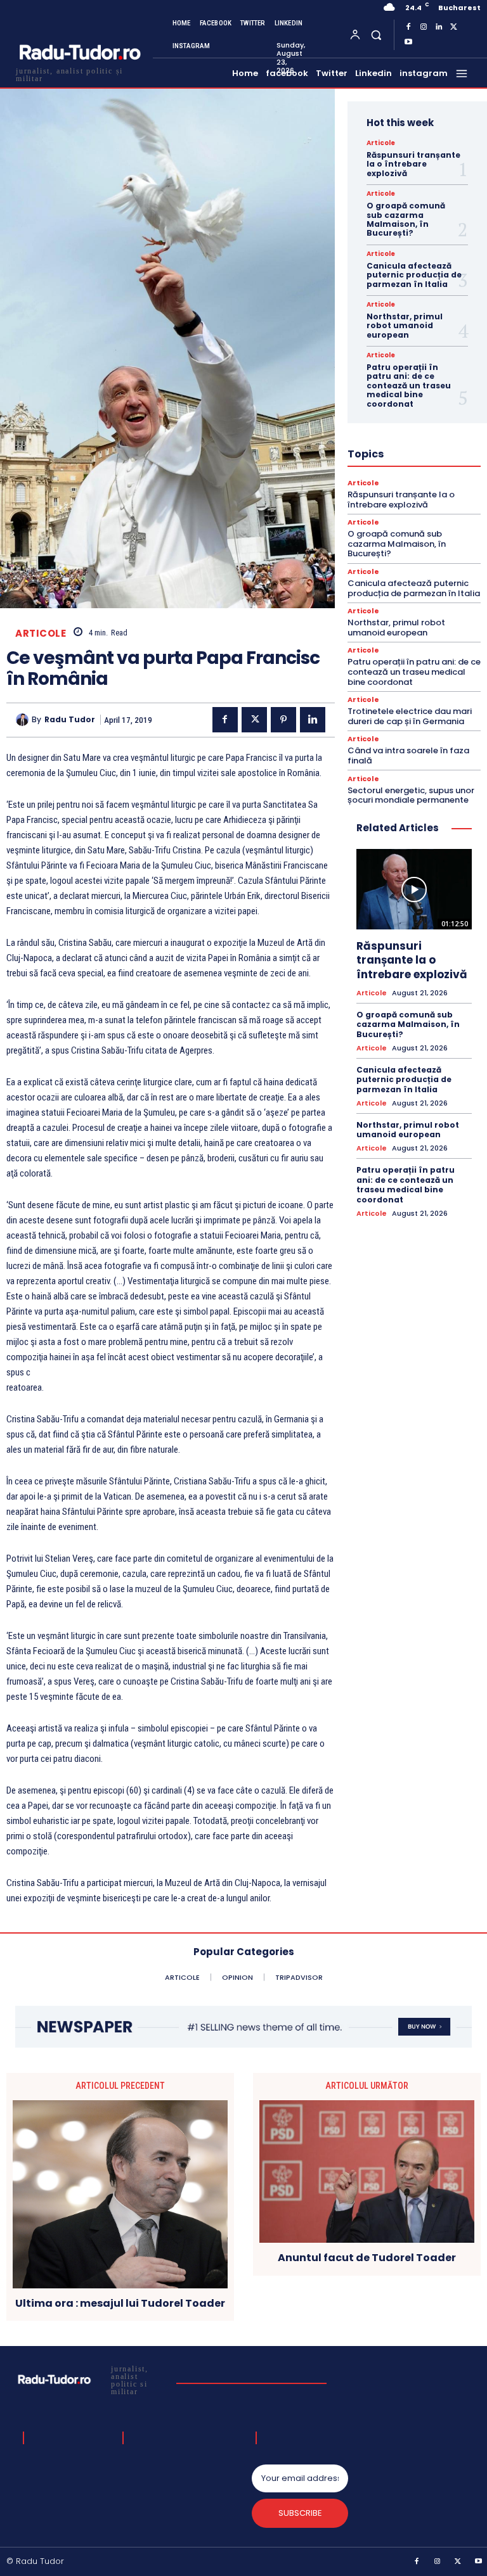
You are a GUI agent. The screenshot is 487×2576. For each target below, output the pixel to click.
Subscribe (300, 2513)
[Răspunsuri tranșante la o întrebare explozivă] (414, 889)
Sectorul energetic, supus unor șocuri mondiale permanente (411, 795)
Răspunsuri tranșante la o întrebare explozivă (413, 164)
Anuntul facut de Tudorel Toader (367, 2258)
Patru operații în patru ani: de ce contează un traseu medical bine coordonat (409, 386)
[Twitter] (454, 27)
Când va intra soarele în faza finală (408, 756)
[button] (376, 35)
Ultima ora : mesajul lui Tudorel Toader (120, 2303)
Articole (41, 633)
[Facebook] (408, 27)
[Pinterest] (283, 720)
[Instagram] (424, 27)
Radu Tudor (70, 720)
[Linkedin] (439, 27)
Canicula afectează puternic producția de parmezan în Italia (414, 275)
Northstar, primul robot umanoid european (405, 326)
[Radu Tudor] (24, 720)
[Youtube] (408, 42)
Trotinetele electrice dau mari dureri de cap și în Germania (410, 716)
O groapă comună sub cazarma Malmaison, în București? (406, 219)
